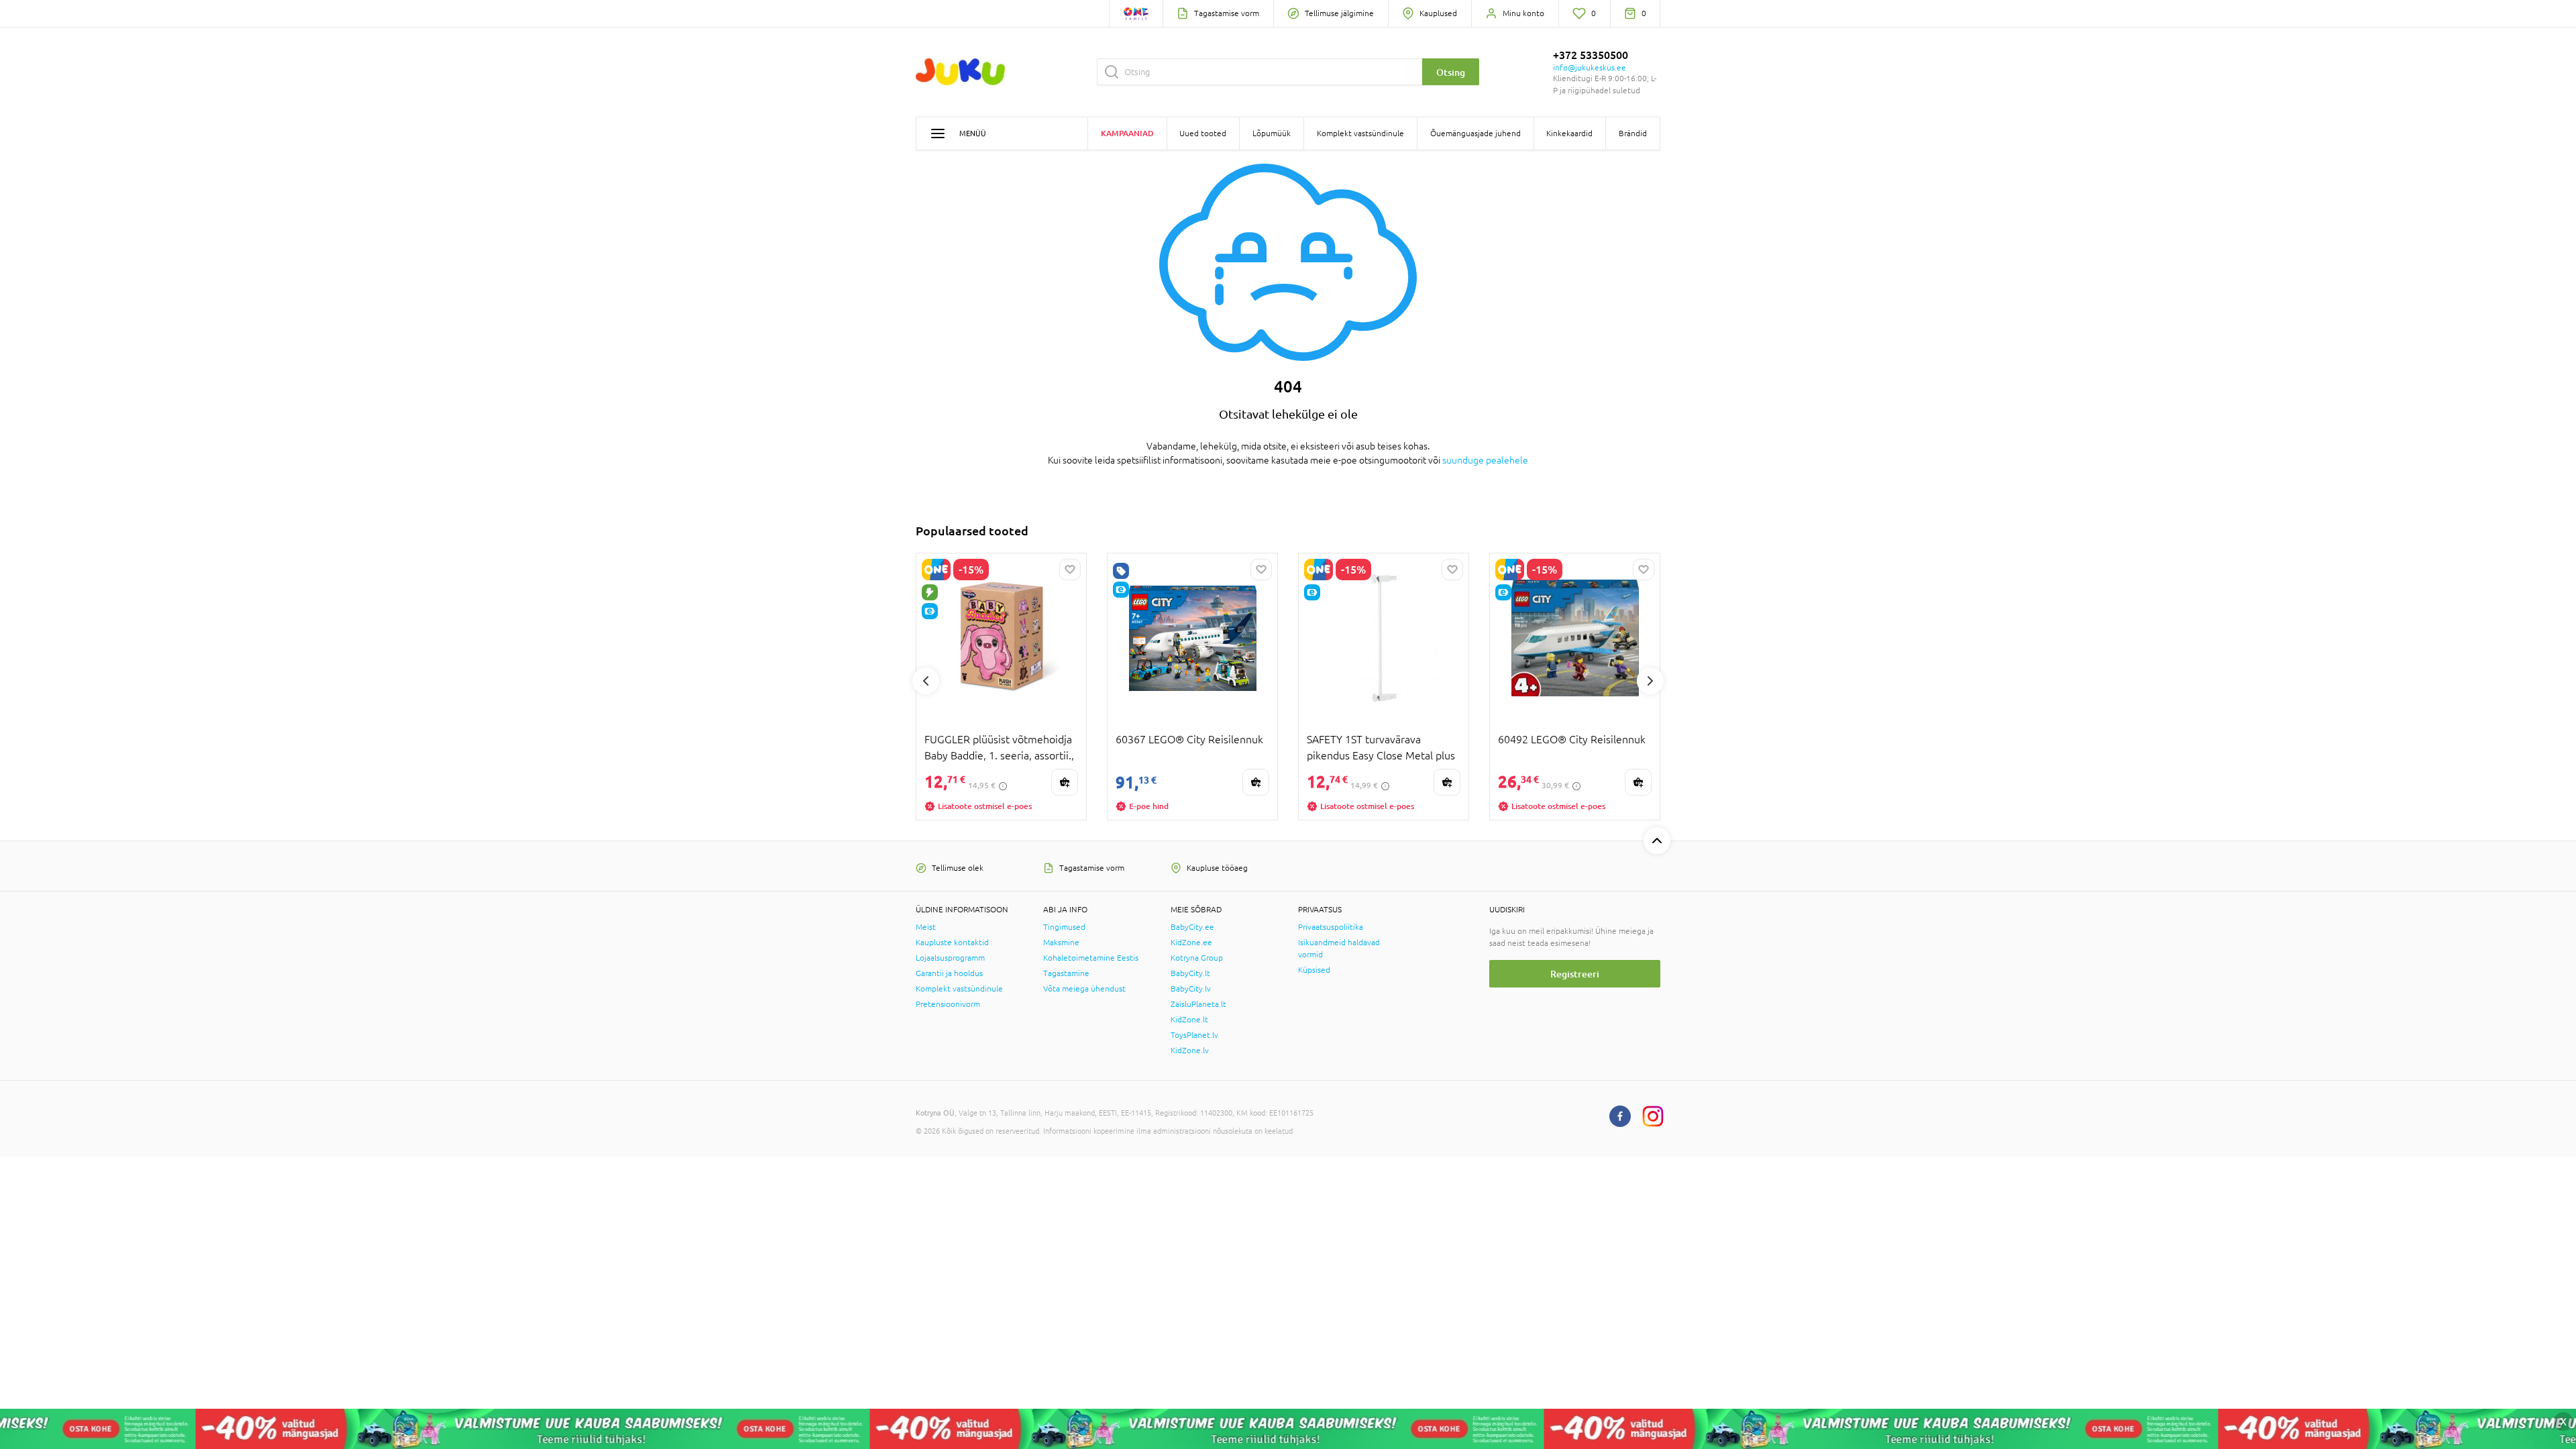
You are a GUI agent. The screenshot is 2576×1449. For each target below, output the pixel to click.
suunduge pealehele (1485, 460)
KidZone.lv (1190, 1051)
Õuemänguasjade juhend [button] (1475, 133)
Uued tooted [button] (1203, 133)
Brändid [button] (1633, 133)
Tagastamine (1066, 973)
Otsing (1451, 72)
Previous (926, 681)
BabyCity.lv (1191, 989)
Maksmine (1061, 943)
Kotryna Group (1197, 958)
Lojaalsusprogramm (950, 958)
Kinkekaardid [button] (1569, 133)
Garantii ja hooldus (949, 973)
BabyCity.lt (1190, 973)
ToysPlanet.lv (1194, 1035)
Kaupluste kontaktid (952, 943)
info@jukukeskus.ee (1590, 68)
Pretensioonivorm (948, 1004)
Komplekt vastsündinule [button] (1360, 133)
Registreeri (1575, 974)
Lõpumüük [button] (1272, 133)
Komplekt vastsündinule (959, 989)
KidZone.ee (1191, 943)
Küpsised (1314, 970)
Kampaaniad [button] (1127, 133)
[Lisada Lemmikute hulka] (1070, 570)
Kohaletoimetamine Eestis (1091, 958)
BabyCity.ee (1192, 927)
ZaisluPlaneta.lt (1198, 1004)
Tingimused (1064, 927)
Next (1650, 681)
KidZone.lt (1189, 1020)
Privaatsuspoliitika (1331, 927)
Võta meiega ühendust (1084, 989)
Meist (926, 927)
